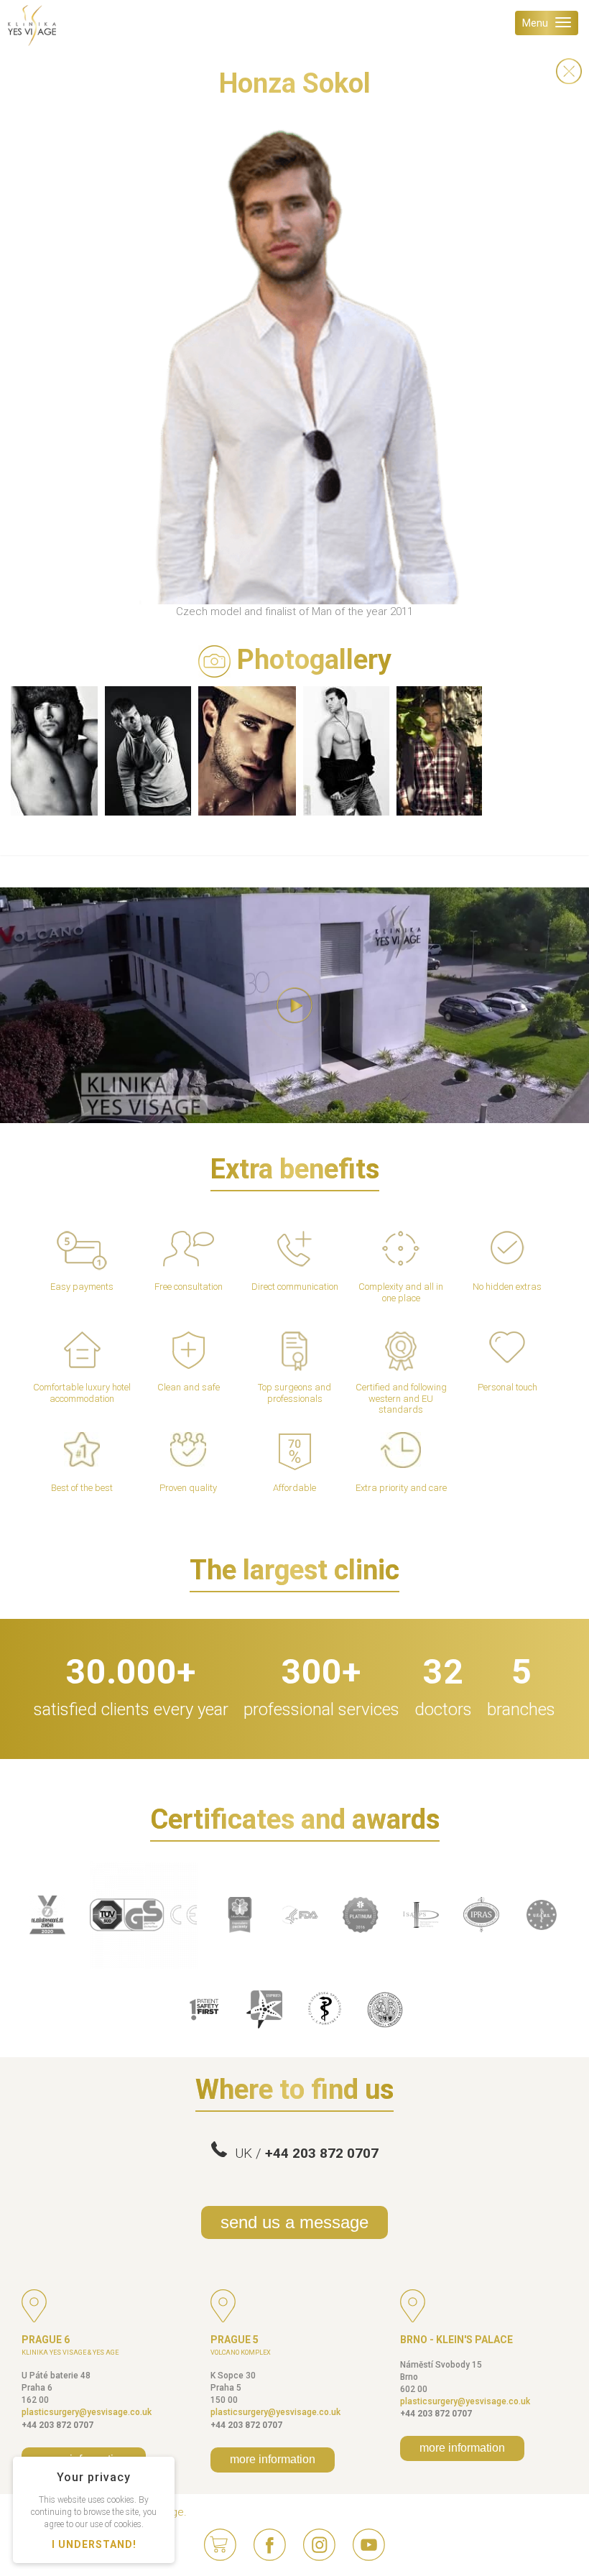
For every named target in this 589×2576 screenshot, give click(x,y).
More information (273, 2459)
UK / (303, 2153)
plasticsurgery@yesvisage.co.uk (87, 2412)
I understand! (94, 2544)
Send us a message (294, 2222)
